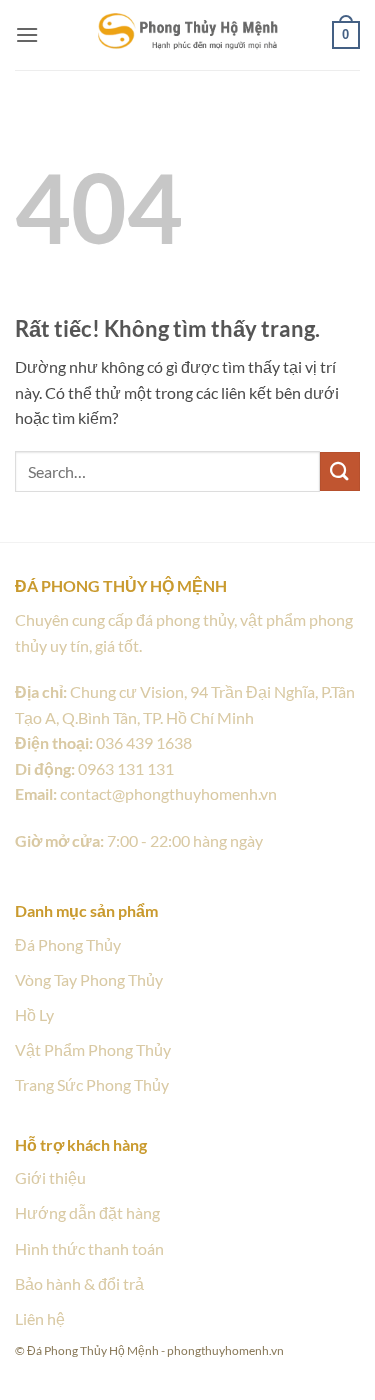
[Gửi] (340, 471)
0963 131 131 (126, 768)
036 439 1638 (144, 742)
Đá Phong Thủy (68, 944)
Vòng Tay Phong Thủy (89, 979)
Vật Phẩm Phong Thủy (93, 1049)
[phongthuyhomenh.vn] (188, 34)
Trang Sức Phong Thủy (92, 1084)
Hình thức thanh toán (89, 1248)
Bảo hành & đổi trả (79, 1283)
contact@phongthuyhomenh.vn (168, 793)
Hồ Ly (34, 1014)
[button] (27, 34)
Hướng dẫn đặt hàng (87, 1212)
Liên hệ (40, 1318)
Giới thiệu (50, 1177)
